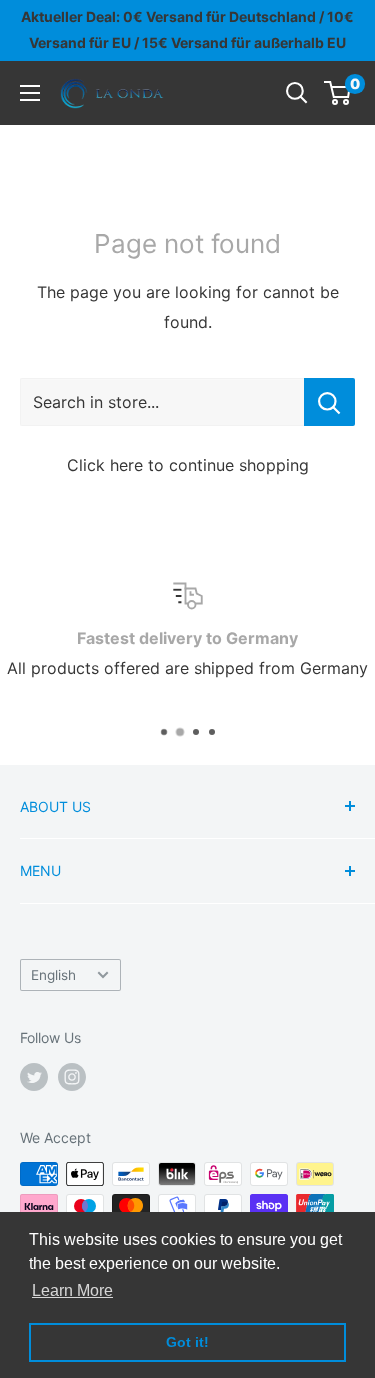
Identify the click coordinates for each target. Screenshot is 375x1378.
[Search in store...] (329, 402)
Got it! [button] (187, 1342)
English (53, 975)
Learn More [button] (72, 1290)
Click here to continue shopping (188, 465)
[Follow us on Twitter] (34, 1077)
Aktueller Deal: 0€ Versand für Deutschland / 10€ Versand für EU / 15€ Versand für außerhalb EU (187, 29)
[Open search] (297, 93)
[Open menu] (30, 93)
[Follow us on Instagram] (72, 1077)
